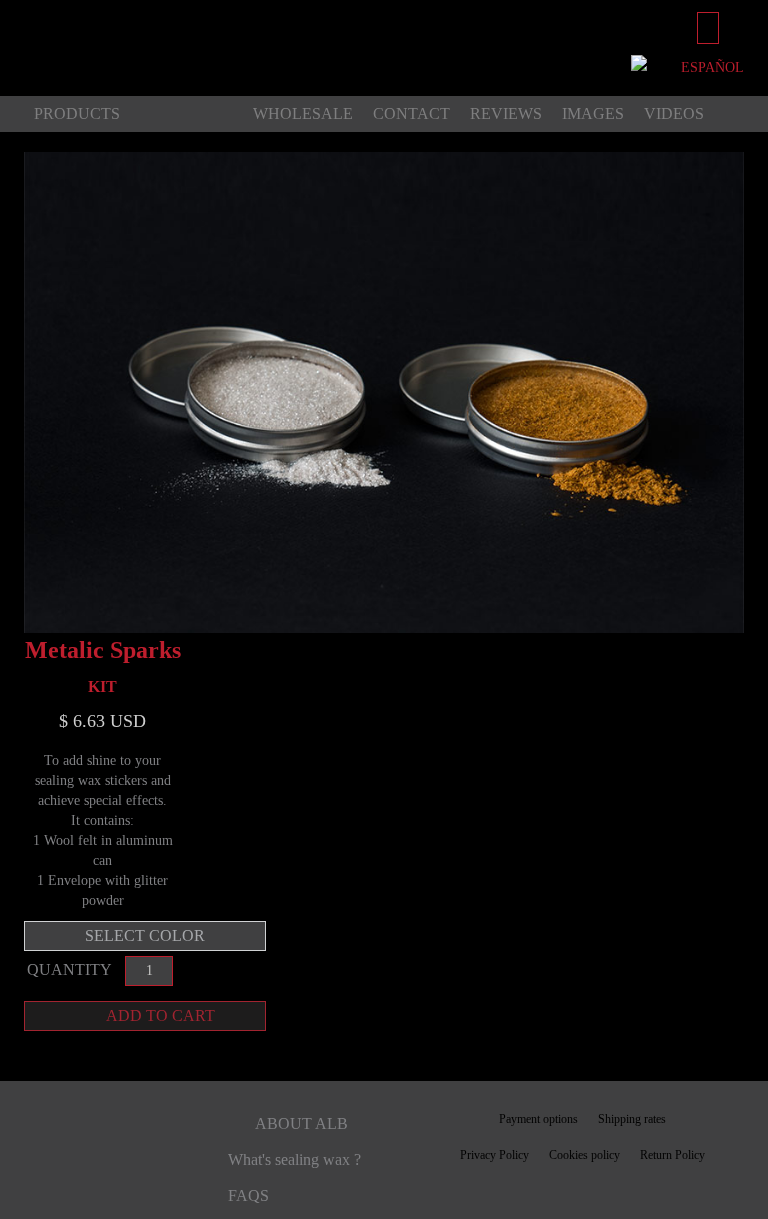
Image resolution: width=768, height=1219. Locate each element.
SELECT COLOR (145, 935)
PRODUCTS (77, 113)
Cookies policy (584, 1155)
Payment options (538, 1119)
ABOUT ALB (301, 1123)
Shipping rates (632, 1119)
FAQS (248, 1195)
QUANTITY (71, 969)
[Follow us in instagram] (182, 1145)
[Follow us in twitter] (128, 1145)
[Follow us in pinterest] (77, 1145)
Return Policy (672, 1155)
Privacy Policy (494, 1155)
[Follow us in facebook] (41, 1145)
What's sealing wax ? (294, 1159)
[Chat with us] (641, 67)
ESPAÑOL (712, 67)
